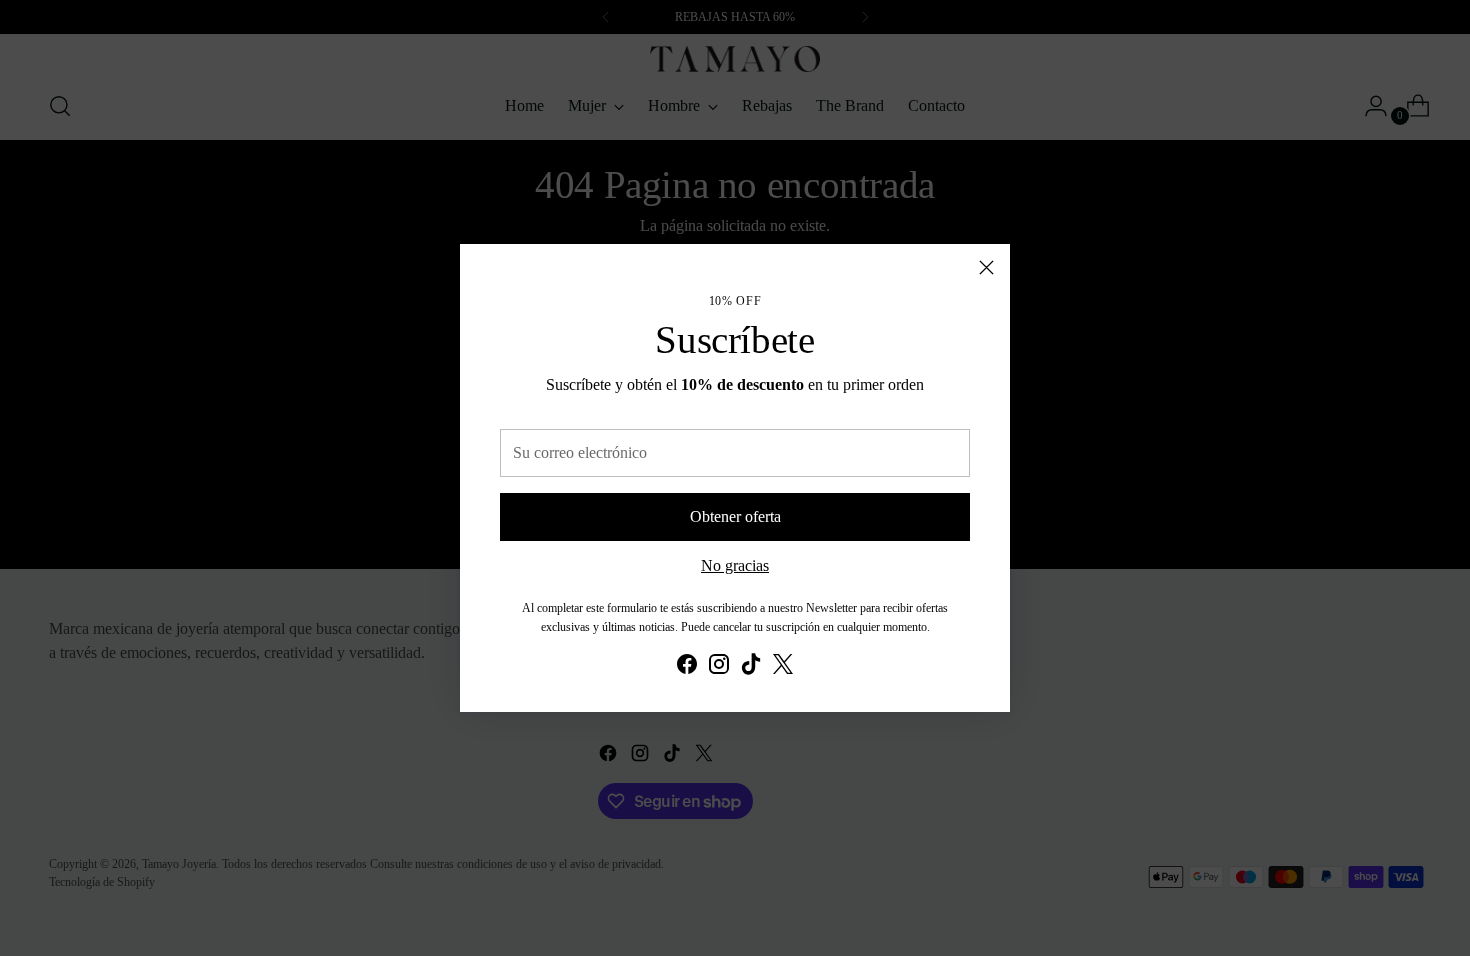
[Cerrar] (986, 267)
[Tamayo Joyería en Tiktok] (751, 667)
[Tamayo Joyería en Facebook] (687, 667)
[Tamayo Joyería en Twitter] (783, 667)
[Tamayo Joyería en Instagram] (719, 667)
